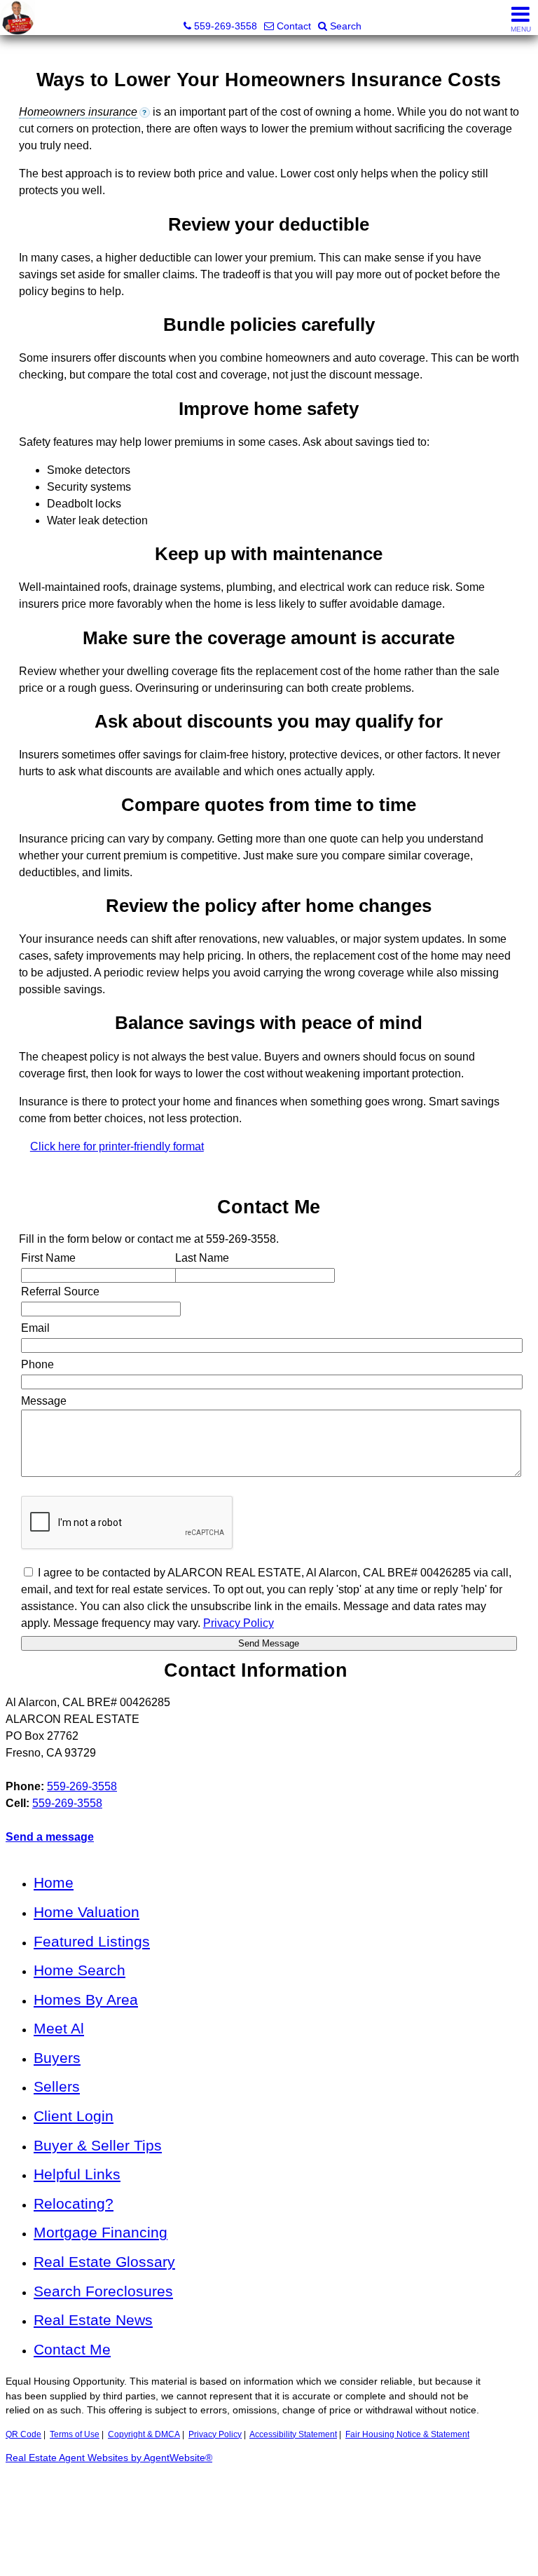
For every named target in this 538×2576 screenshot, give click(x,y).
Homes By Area (86, 1999)
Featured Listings (92, 1941)
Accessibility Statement (293, 2434)
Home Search (80, 1970)
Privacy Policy (215, 2434)
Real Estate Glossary (104, 2262)
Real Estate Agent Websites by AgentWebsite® (109, 2458)
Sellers (57, 2086)
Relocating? (74, 2203)
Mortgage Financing (101, 2232)
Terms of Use (75, 2434)
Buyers (57, 2058)
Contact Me (72, 2349)
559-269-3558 (82, 1786)
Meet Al (59, 2028)
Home (54, 1882)
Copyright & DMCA (144, 2434)
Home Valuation (87, 1912)
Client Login (74, 2116)
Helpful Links (77, 2174)
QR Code (23, 2434)
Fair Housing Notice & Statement (407, 2434)
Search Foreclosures (103, 2291)
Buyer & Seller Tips (98, 2145)
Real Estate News (93, 2320)
